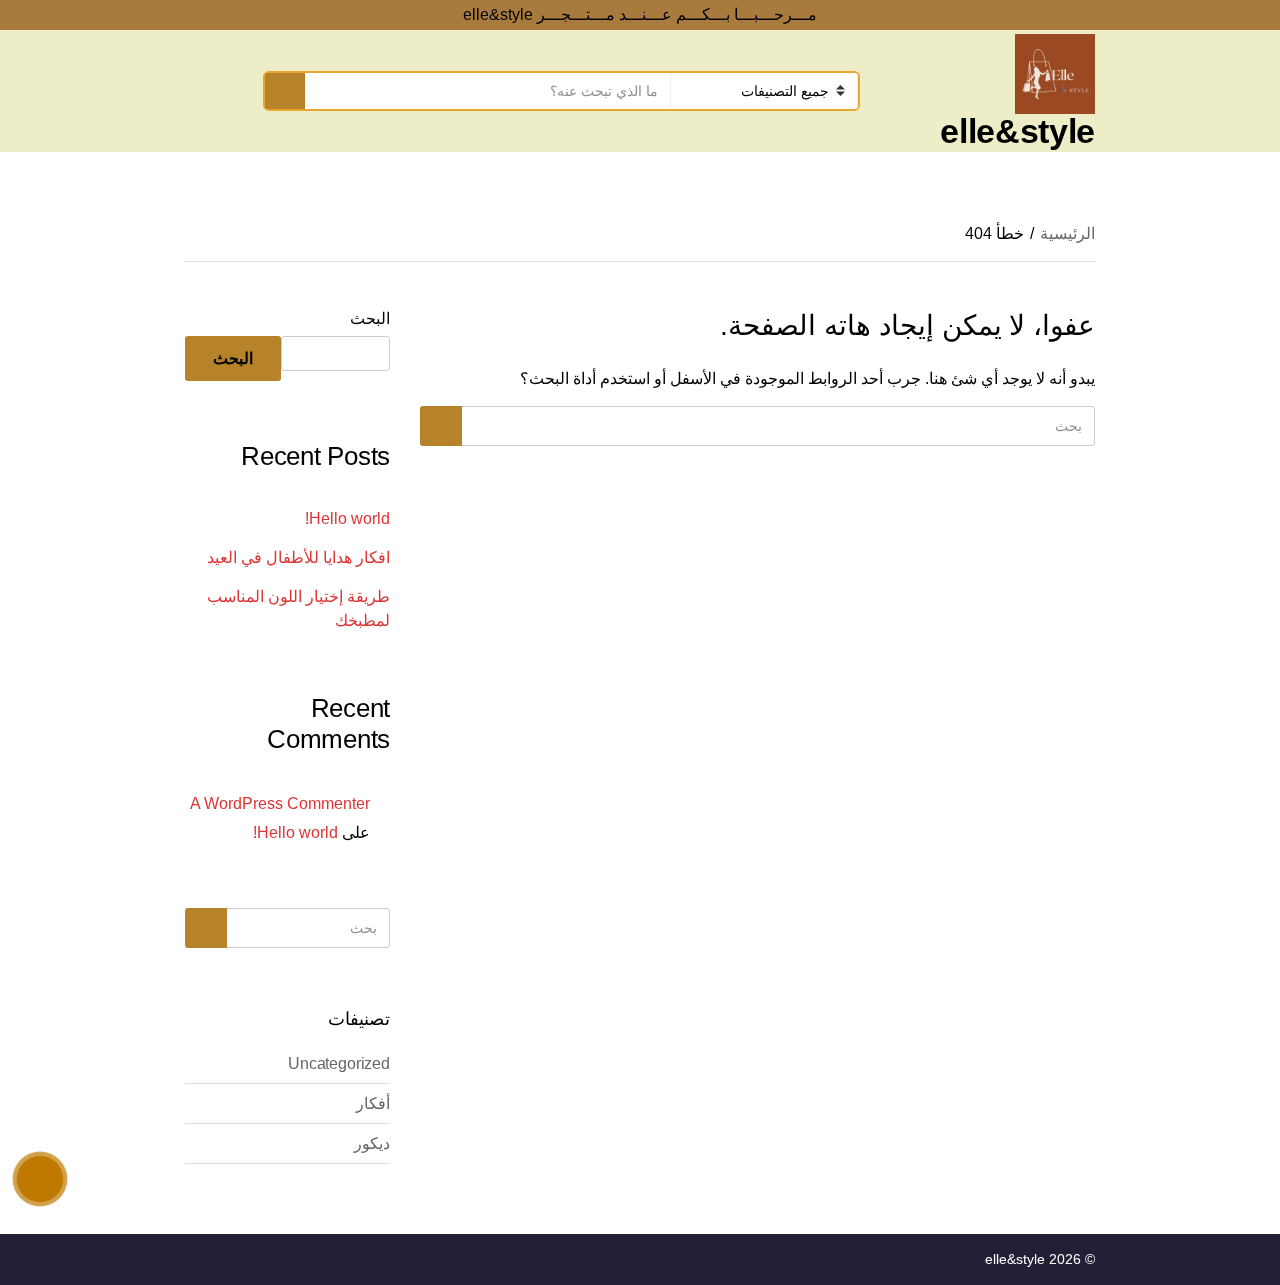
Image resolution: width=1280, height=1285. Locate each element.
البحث (370, 318)
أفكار (373, 1103)
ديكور (372, 1143)
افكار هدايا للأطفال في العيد (298, 557)
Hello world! (347, 518)
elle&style (1017, 131)
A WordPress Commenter (280, 803)
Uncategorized (339, 1063)
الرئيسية (1067, 233)
